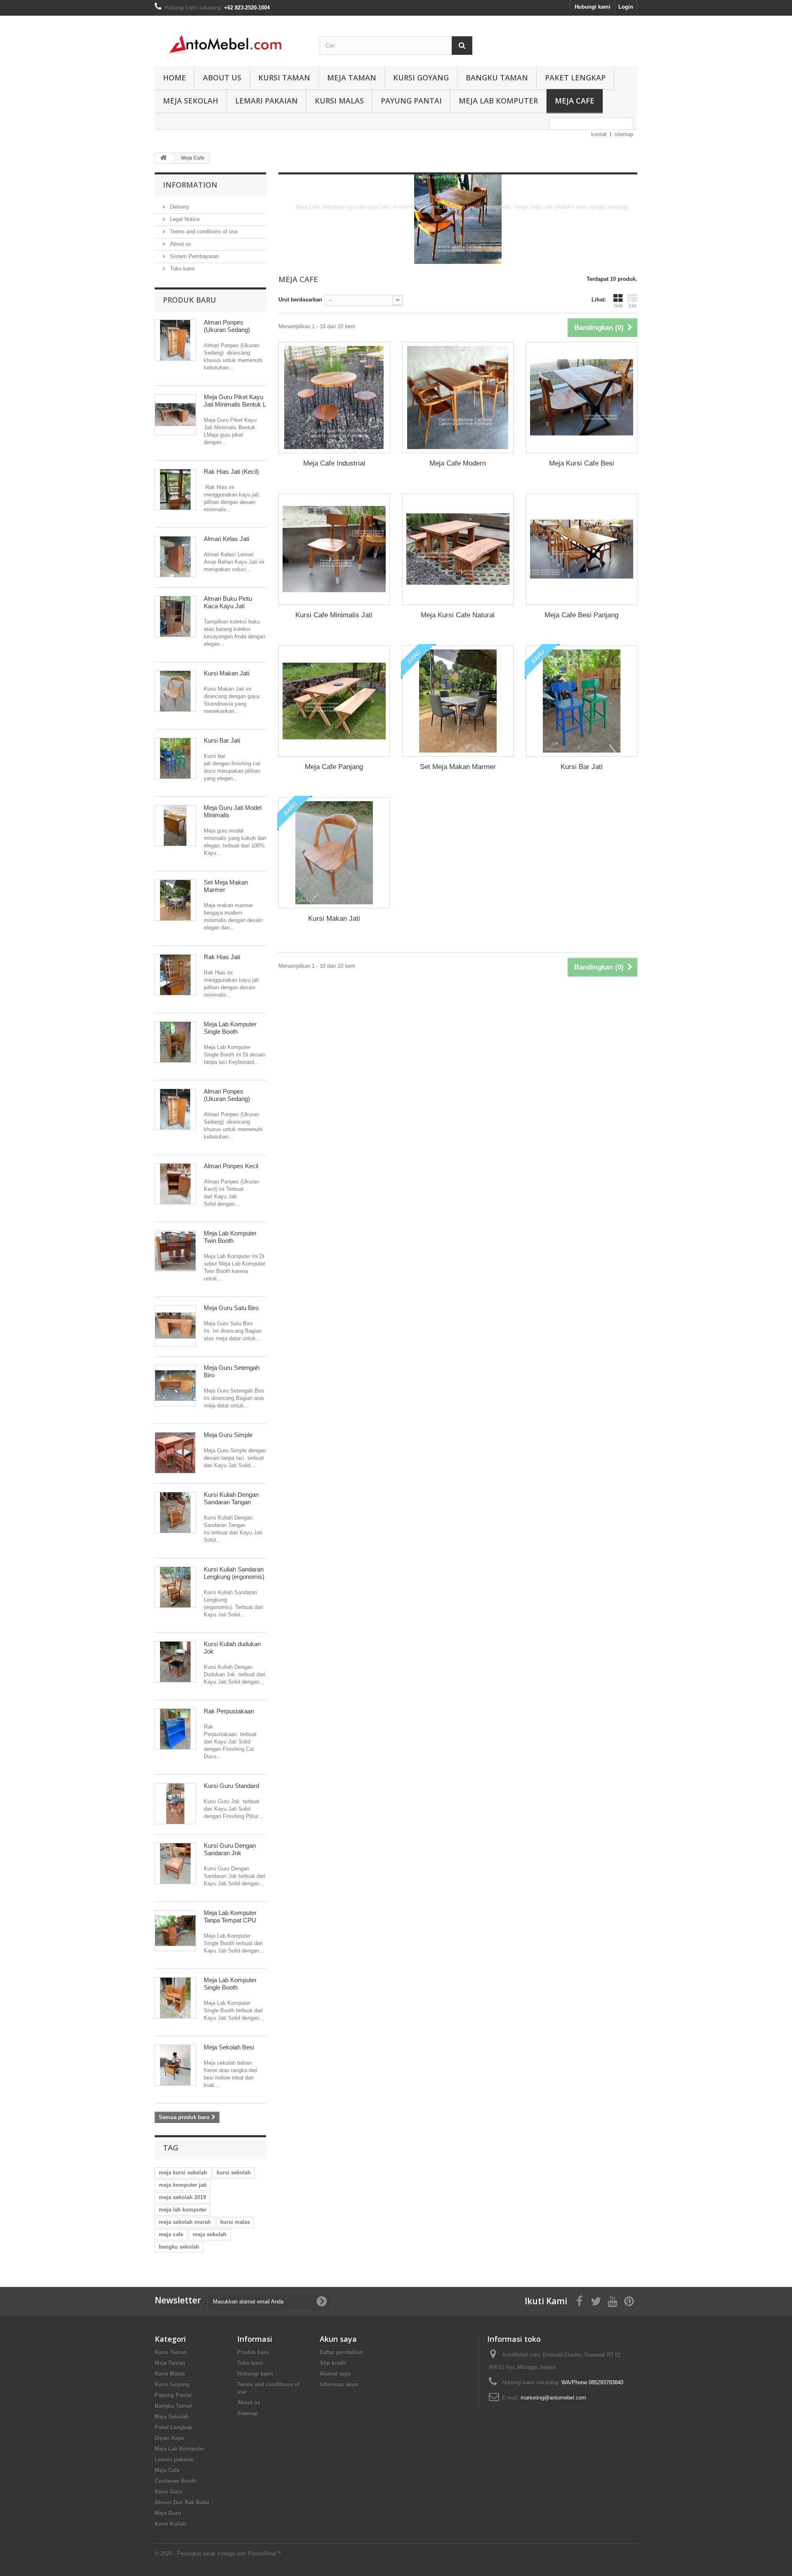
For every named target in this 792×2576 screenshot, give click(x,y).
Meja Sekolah (191, 101)
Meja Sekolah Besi (229, 2047)
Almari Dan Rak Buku (182, 2502)
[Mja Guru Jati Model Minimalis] (175, 826)
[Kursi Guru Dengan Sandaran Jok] (175, 1863)
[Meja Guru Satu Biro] (175, 1326)
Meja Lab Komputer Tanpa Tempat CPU (230, 1916)
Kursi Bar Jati (222, 740)
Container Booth (176, 2481)
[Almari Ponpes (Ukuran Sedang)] (175, 340)
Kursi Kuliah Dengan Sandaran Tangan (231, 1498)
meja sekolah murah (185, 2222)
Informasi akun (339, 2384)
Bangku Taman (497, 78)
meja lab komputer (183, 2210)
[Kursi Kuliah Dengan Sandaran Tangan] (175, 1513)
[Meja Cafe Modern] (458, 398)
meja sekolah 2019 (182, 2197)
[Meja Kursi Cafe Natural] (458, 549)
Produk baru (190, 300)
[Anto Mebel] (231, 39)
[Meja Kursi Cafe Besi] (582, 398)
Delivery (179, 207)
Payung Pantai (411, 101)
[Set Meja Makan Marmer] (175, 900)
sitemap (624, 134)
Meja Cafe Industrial (334, 463)
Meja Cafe (575, 101)
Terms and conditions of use (203, 232)
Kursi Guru (169, 2492)
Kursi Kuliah (171, 2524)
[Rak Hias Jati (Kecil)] (175, 489)
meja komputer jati (183, 2185)
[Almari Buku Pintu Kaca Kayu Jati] (175, 616)
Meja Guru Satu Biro (231, 1308)
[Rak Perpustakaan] (175, 1729)
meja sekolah (210, 2234)
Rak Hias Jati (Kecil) (231, 472)
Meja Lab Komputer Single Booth (230, 1028)
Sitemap (248, 2413)
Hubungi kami (593, 7)
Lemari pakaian (266, 101)
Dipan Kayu (169, 2438)
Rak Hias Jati (222, 957)
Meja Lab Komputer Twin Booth (230, 1237)
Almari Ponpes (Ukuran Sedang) (227, 326)
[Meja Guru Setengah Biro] (175, 1386)
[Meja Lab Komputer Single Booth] (175, 1042)
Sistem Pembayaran (193, 256)
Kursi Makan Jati (226, 673)
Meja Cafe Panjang (334, 767)
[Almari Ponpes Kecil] (175, 1184)
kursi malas (235, 2222)
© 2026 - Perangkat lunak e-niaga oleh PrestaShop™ (218, 2554)
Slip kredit (333, 2363)
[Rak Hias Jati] (175, 975)
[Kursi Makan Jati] (175, 691)
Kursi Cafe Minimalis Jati (334, 615)
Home (174, 78)
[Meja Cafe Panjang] (334, 701)
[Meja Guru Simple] (175, 1453)
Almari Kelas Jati (226, 539)
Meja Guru (168, 2513)
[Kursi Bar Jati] (175, 758)
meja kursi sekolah (183, 2173)
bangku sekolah (179, 2247)
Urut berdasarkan (300, 300)
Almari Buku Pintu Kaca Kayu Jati (228, 602)
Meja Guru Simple (228, 1435)
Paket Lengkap (575, 78)
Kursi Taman (284, 78)
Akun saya (338, 2339)
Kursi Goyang (421, 78)
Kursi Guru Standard (231, 1786)
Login (626, 7)
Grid (618, 306)
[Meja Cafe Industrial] (334, 398)
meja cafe (171, 2234)
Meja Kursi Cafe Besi (582, 463)
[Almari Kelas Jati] (175, 557)
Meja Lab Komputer (498, 101)
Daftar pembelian (341, 2352)
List (633, 306)
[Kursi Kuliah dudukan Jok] (175, 1662)
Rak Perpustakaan (229, 1711)
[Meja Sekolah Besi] (175, 2065)
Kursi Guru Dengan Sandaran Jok (230, 1849)
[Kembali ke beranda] (163, 158)
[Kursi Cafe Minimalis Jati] (334, 549)
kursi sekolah (234, 2173)
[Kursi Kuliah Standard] (175, 1587)
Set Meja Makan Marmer (458, 767)
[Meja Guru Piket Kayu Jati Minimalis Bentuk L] (175, 415)
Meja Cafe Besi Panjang (581, 615)
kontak (599, 134)
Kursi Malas (339, 101)
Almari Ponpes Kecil (231, 1166)
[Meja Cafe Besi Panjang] (582, 549)
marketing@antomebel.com (553, 2398)
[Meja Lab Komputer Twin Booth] (175, 1251)
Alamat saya (335, 2374)
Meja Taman (352, 78)
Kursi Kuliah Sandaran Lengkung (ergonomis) (234, 1573)
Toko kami (181, 269)
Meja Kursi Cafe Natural (458, 615)
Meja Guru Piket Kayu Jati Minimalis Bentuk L (235, 401)
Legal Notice (184, 219)
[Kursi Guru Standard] (175, 1804)
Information (190, 185)
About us (222, 78)
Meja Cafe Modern (458, 463)
